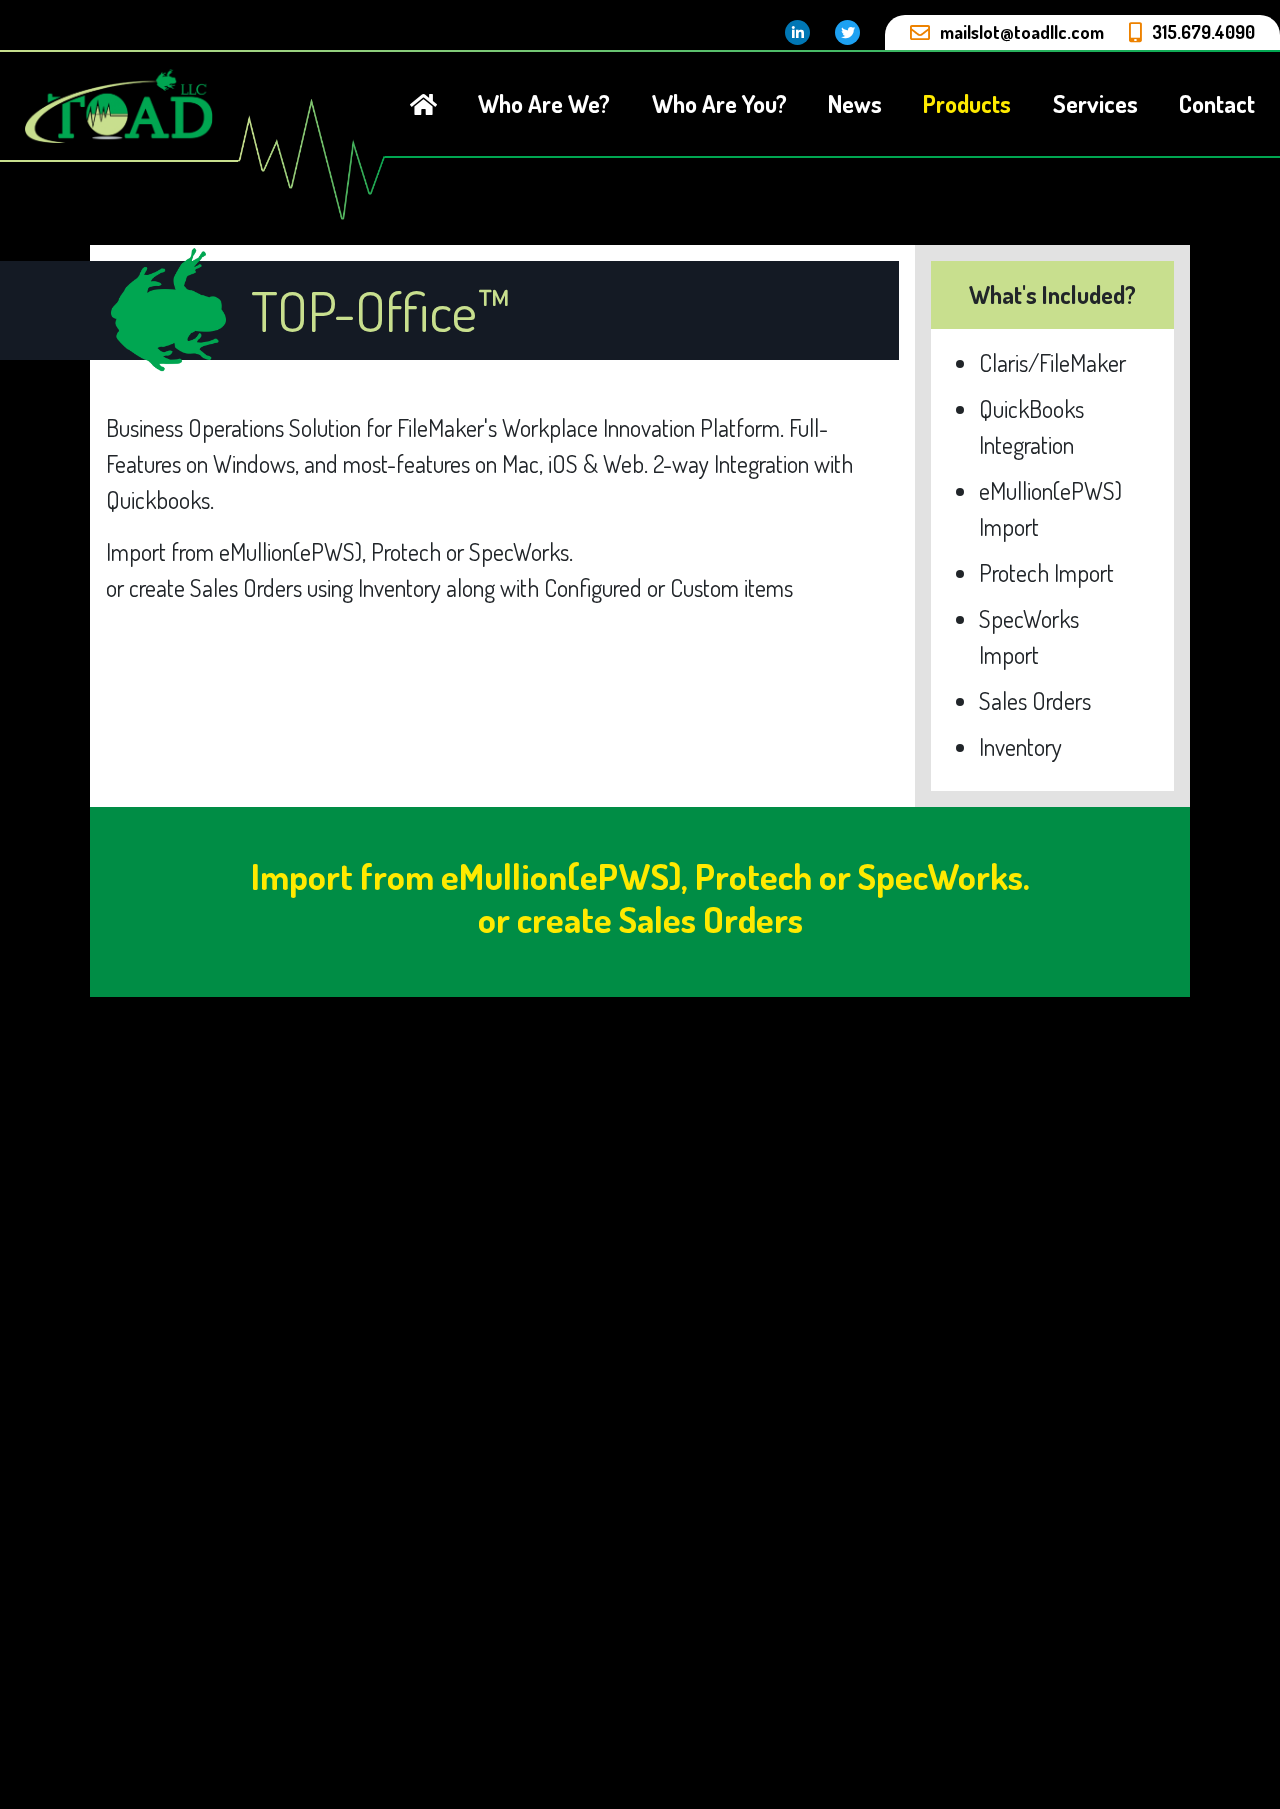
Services (1095, 103)
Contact (1217, 103)
